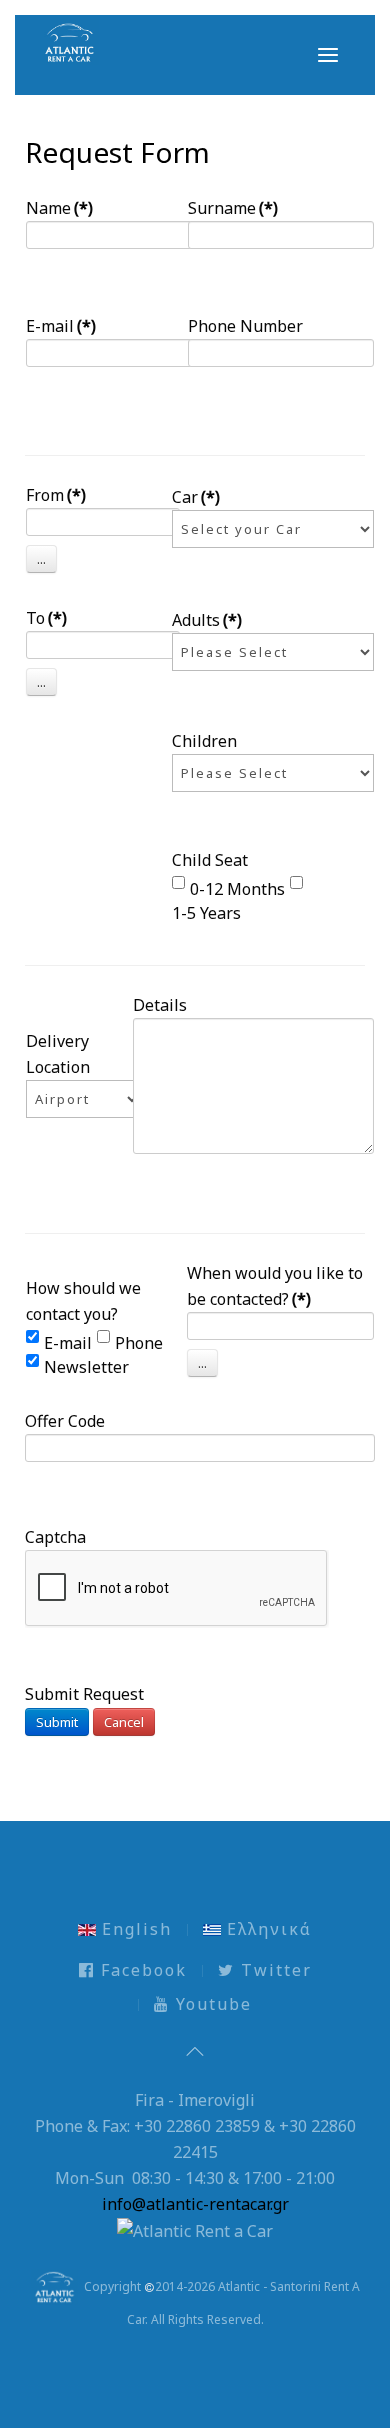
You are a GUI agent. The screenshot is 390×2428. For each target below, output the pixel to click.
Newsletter (86, 1364)
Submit (57, 1722)
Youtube (211, 2004)
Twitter (273, 1970)
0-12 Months (237, 886)
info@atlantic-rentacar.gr (195, 2204)
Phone (139, 1340)
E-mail (68, 1340)
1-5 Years (206, 910)
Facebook (141, 1970)
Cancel (124, 1722)
